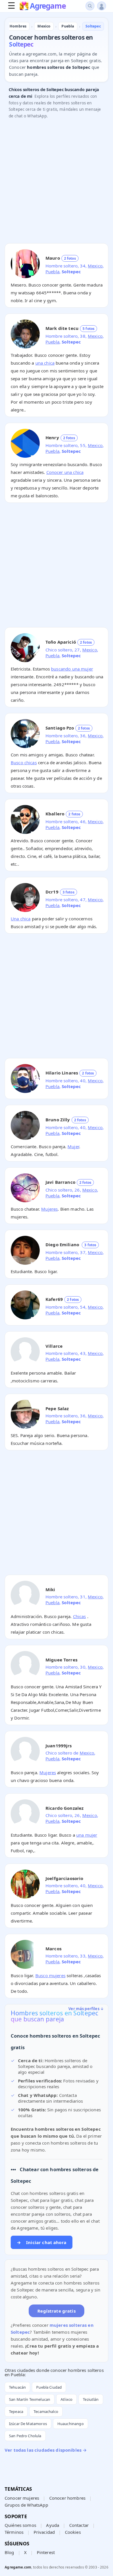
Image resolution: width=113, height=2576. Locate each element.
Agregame (48, 6)
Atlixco (66, 2399)
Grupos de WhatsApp (26, 2505)
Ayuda (53, 2525)
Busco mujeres (50, 1975)
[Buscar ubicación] (90, 6)
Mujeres (49, 1209)
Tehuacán (17, 2387)
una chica (45, 363)
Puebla (52, 272)
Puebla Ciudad (49, 2387)
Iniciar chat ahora (42, 2242)
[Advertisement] (57, 182)
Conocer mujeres (22, 2498)
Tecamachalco (46, 2411)
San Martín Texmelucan (30, 2399)
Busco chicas (24, 762)
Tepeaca (16, 2411)
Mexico (95, 266)
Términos (14, 2532)
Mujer (73, 1146)
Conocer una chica (65, 472)
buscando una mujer (72, 669)
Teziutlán (91, 2399)
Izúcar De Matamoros (28, 2424)
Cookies (73, 2532)
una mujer (87, 1835)
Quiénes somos (20, 2525)
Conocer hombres (67, 2498)
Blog (9, 2552)
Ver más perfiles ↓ (86, 2009)
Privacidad (44, 2532)
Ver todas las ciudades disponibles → (46, 2450)
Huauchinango (71, 2424)
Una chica (21, 919)
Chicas (80, 1616)
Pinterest (46, 2552)
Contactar (79, 2525)
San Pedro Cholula (25, 2436)
